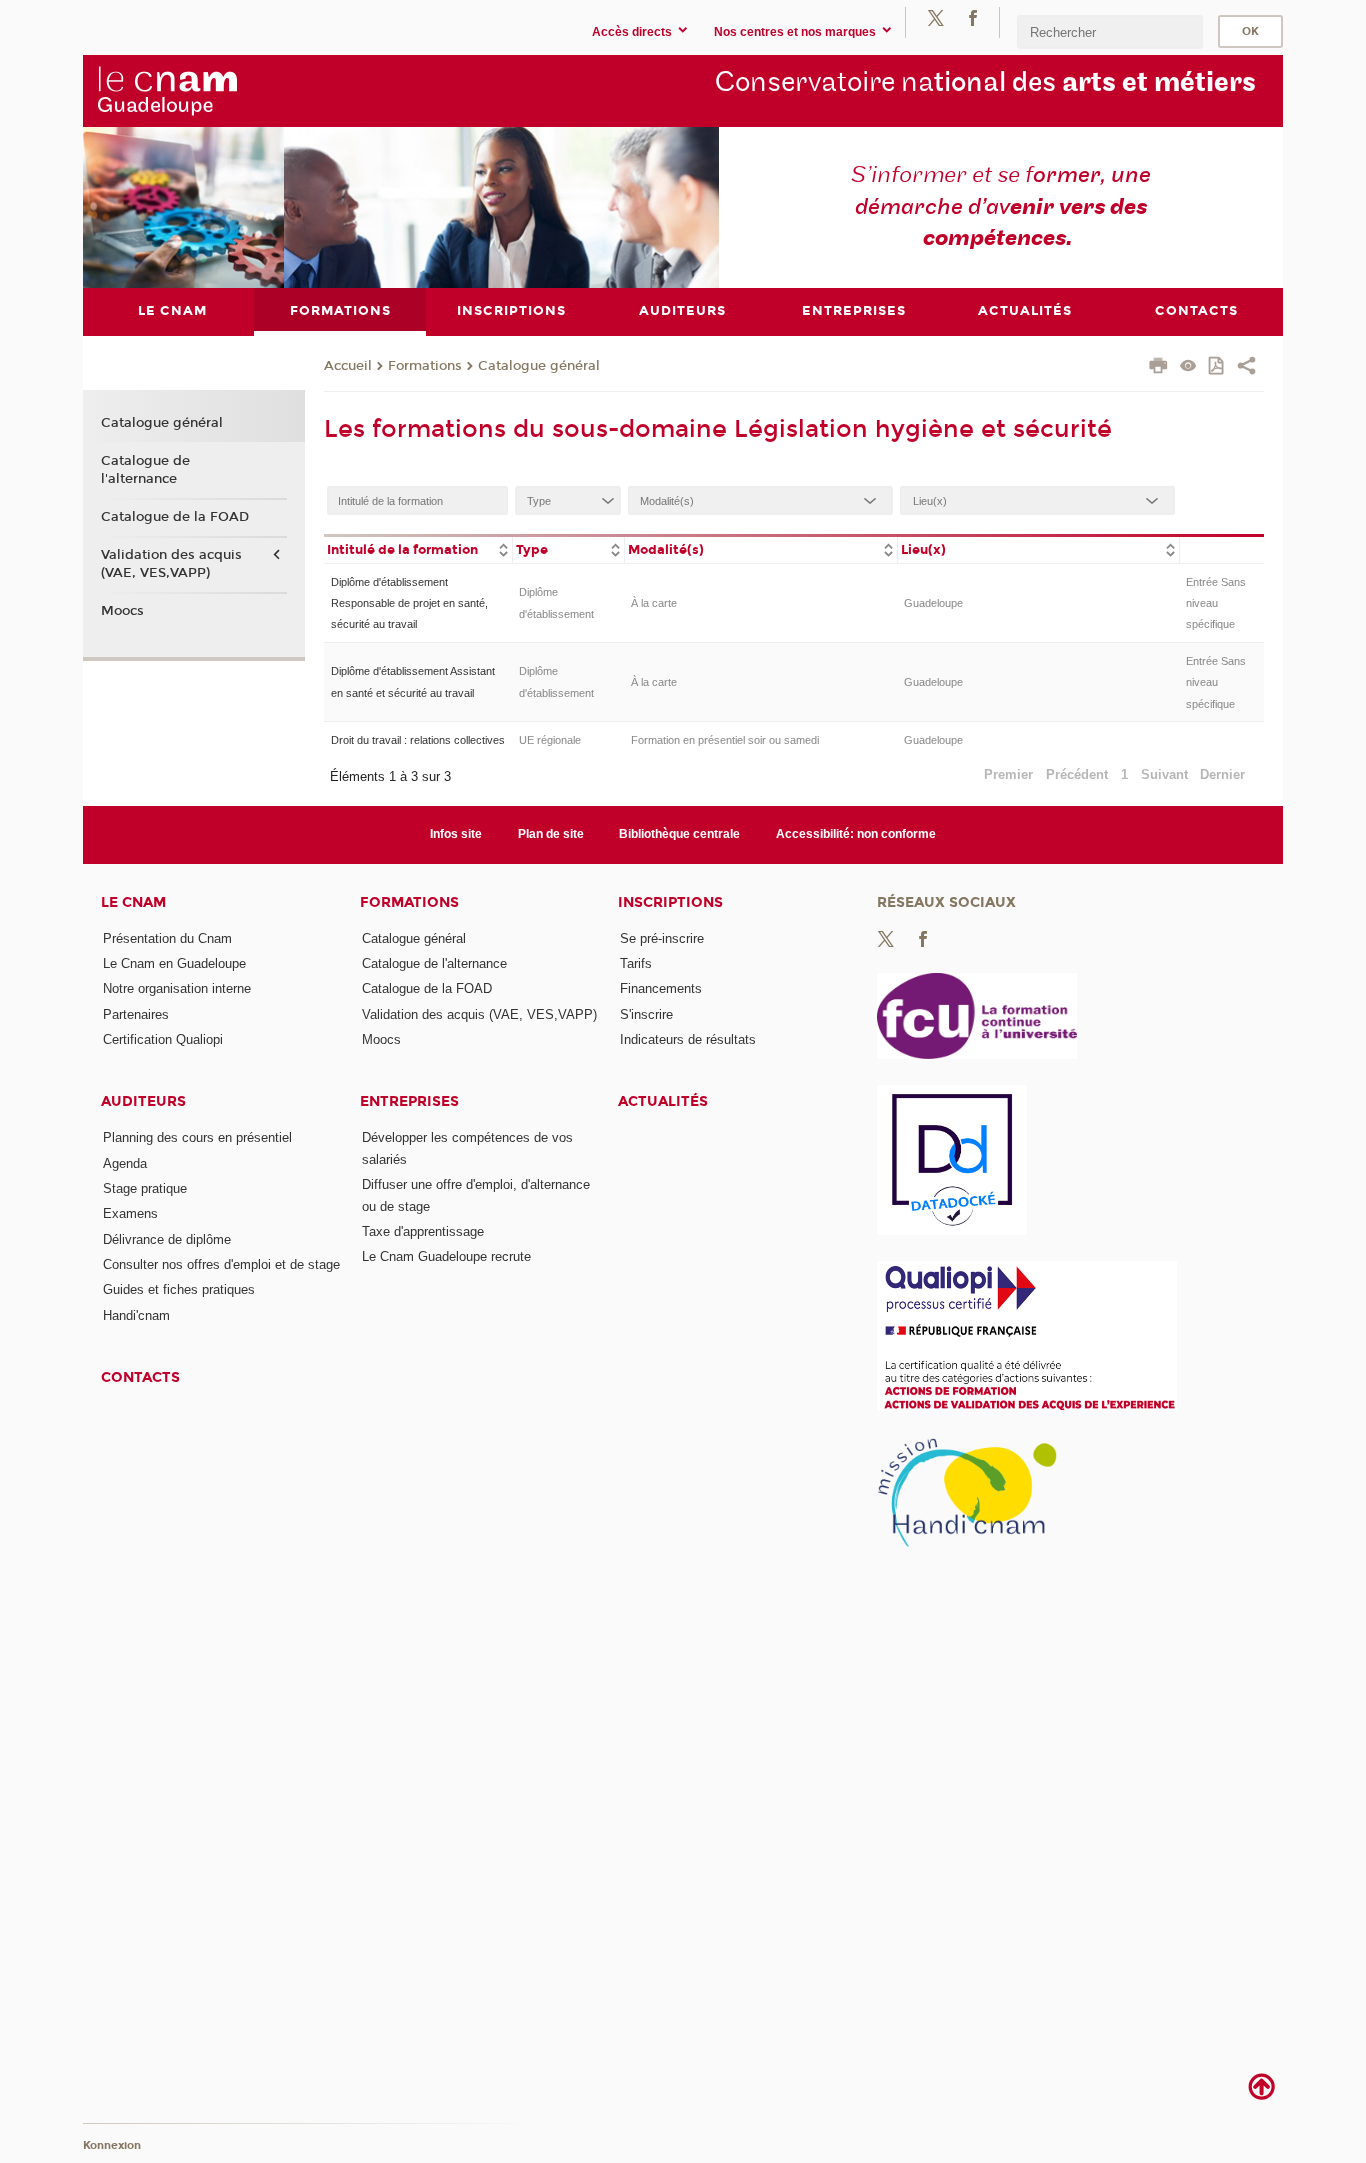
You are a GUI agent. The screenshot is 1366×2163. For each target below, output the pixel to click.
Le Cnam (133, 902)
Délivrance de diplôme (167, 1239)
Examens (130, 1213)
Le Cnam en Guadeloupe (174, 963)
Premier (1008, 774)
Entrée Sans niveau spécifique (1216, 603)
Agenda (125, 1163)
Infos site (456, 834)
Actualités (663, 1101)
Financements (661, 988)
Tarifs (636, 963)
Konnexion (112, 2145)
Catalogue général (539, 366)
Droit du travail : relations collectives (418, 740)
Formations (425, 366)
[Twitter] (936, 17)
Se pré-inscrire (662, 938)
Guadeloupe (933, 603)
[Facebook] (973, 17)
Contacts (140, 1377)
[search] (1110, 31)
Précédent (1077, 774)
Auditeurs (143, 1101)
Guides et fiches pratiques (179, 1289)
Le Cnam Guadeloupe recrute (446, 1256)
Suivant (1164, 774)
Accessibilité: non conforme (856, 834)
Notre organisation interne (177, 988)
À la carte (654, 603)
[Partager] (1246, 368)
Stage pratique (145, 1188)
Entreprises (409, 1101)
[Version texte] (1188, 367)
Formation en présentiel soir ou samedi (725, 740)
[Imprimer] (1158, 368)
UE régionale (550, 740)
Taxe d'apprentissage (423, 1231)
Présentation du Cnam (167, 938)
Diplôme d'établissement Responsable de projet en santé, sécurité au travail (409, 603)
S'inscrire (646, 1014)
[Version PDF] (1217, 367)
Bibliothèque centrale (679, 834)
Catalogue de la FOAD (175, 517)
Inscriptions (670, 902)
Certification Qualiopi (163, 1039)
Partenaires (136, 1014)
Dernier (1222, 774)
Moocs (122, 611)
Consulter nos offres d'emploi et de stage (221, 1264)
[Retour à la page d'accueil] (242, 90)
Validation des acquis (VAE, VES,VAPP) (171, 564)
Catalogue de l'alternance (145, 470)
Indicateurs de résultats (688, 1039)
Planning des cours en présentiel (197, 1137)
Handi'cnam (136, 1315)
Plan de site (551, 834)
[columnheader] (418, 548)
